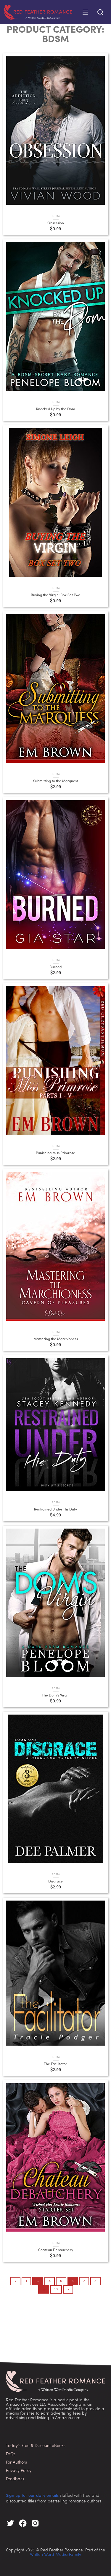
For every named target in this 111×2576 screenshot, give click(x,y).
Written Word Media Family (55, 2555)
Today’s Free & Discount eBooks (36, 2446)
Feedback (15, 2479)
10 (56, 2289)
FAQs (11, 2454)
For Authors (16, 2463)
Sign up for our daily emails (32, 2496)
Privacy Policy (19, 2471)
